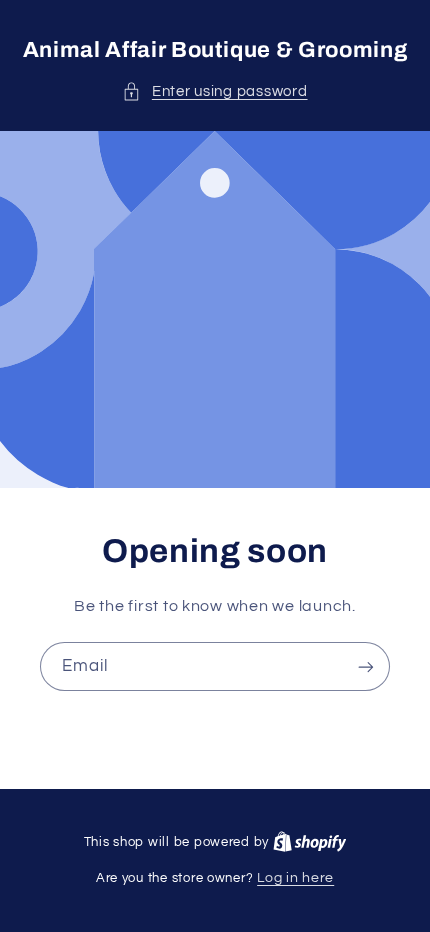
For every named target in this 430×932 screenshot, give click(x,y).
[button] (214, 92)
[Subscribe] (366, 666)
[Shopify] (310, 842)
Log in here (295, 878)
